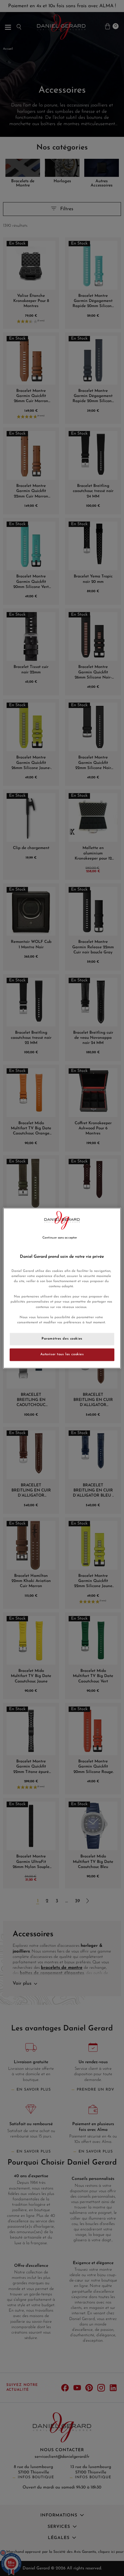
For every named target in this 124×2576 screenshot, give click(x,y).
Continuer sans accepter (60, 1238)
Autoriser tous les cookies (62, 1354)
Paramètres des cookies (62, 1339)
